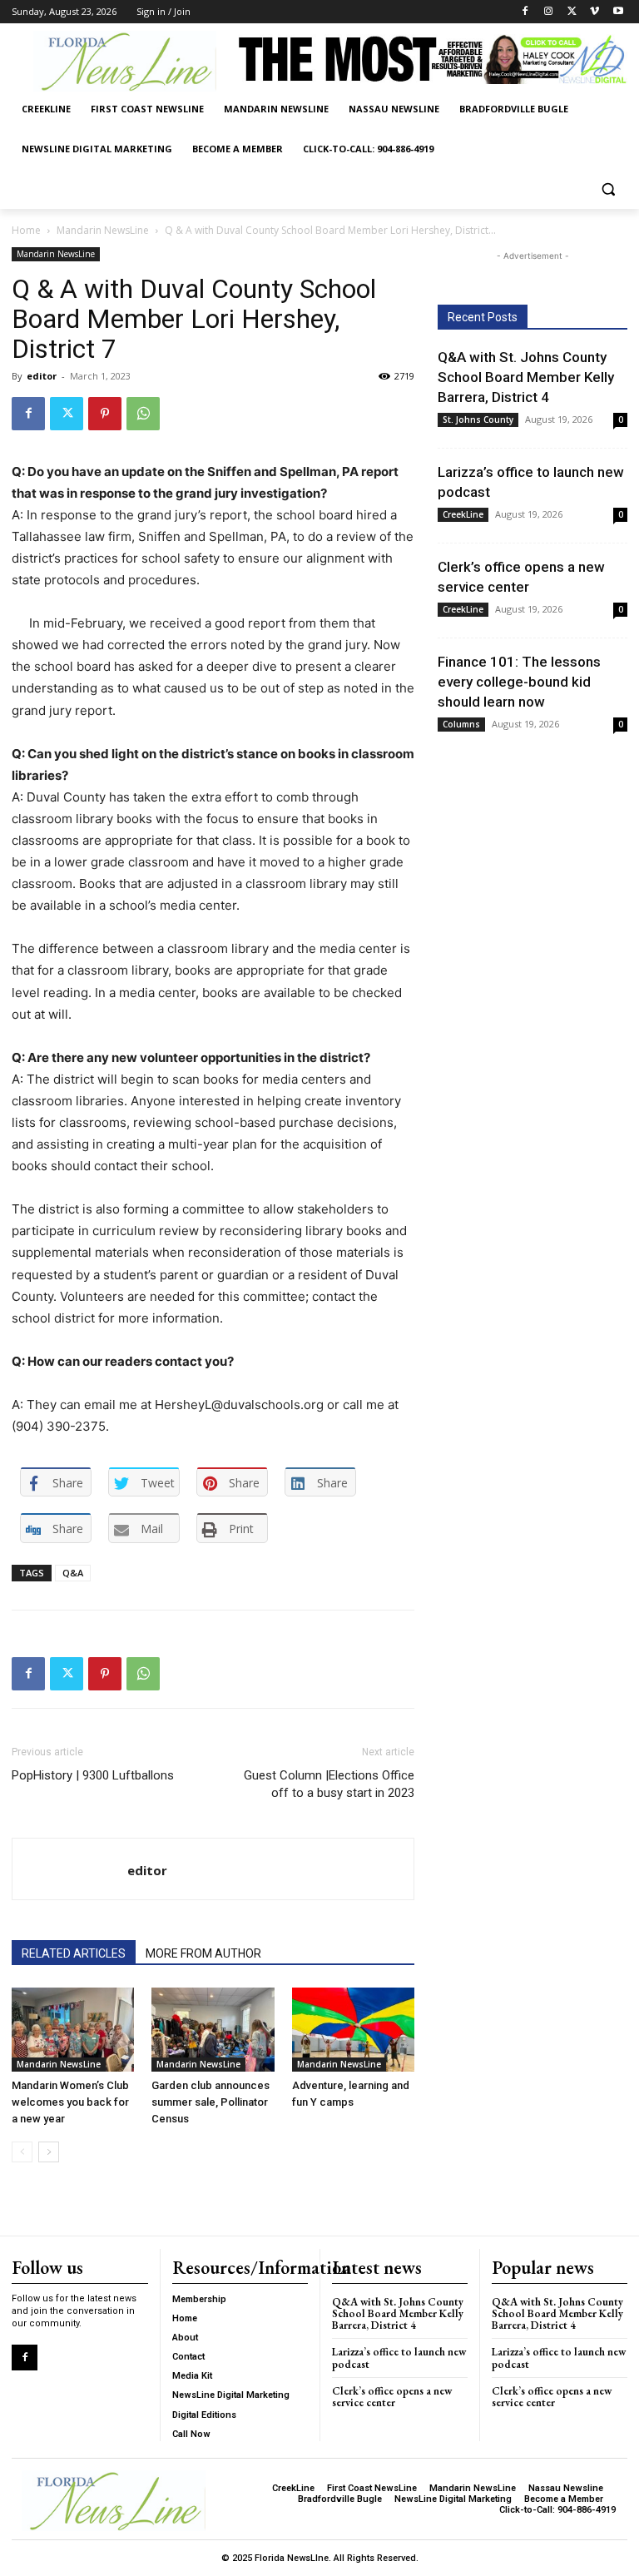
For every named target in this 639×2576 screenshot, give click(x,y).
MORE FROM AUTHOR (203, 1953)
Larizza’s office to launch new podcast (399, 2358)
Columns (461, 724)
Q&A (73, 1573)
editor (42, 376)
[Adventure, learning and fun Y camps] (353, 2030)
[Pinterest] (105, 414)
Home (26, 230)
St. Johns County (478, 419)
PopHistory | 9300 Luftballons (93, 1775)
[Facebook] (525, 12)
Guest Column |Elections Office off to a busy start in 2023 (329, 1784)
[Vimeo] (594, 12)
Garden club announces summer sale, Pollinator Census (211, 2102)
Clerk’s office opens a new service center (392, 2397)
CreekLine (463, 514)
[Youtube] (618, 12)
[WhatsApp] (143, 414)
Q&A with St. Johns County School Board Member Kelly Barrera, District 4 (526, 377)
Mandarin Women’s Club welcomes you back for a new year (70, 2102)
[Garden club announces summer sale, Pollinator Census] (213, 2030)
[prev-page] (22, 2152)
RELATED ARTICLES (74, 1953)
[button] (608, 189)
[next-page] (49, 2152)
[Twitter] (572, 12)
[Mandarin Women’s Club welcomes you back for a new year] (73, 2030)
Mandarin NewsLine (103, 230)
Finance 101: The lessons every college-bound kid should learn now (519, 682)
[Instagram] (549, 12)
